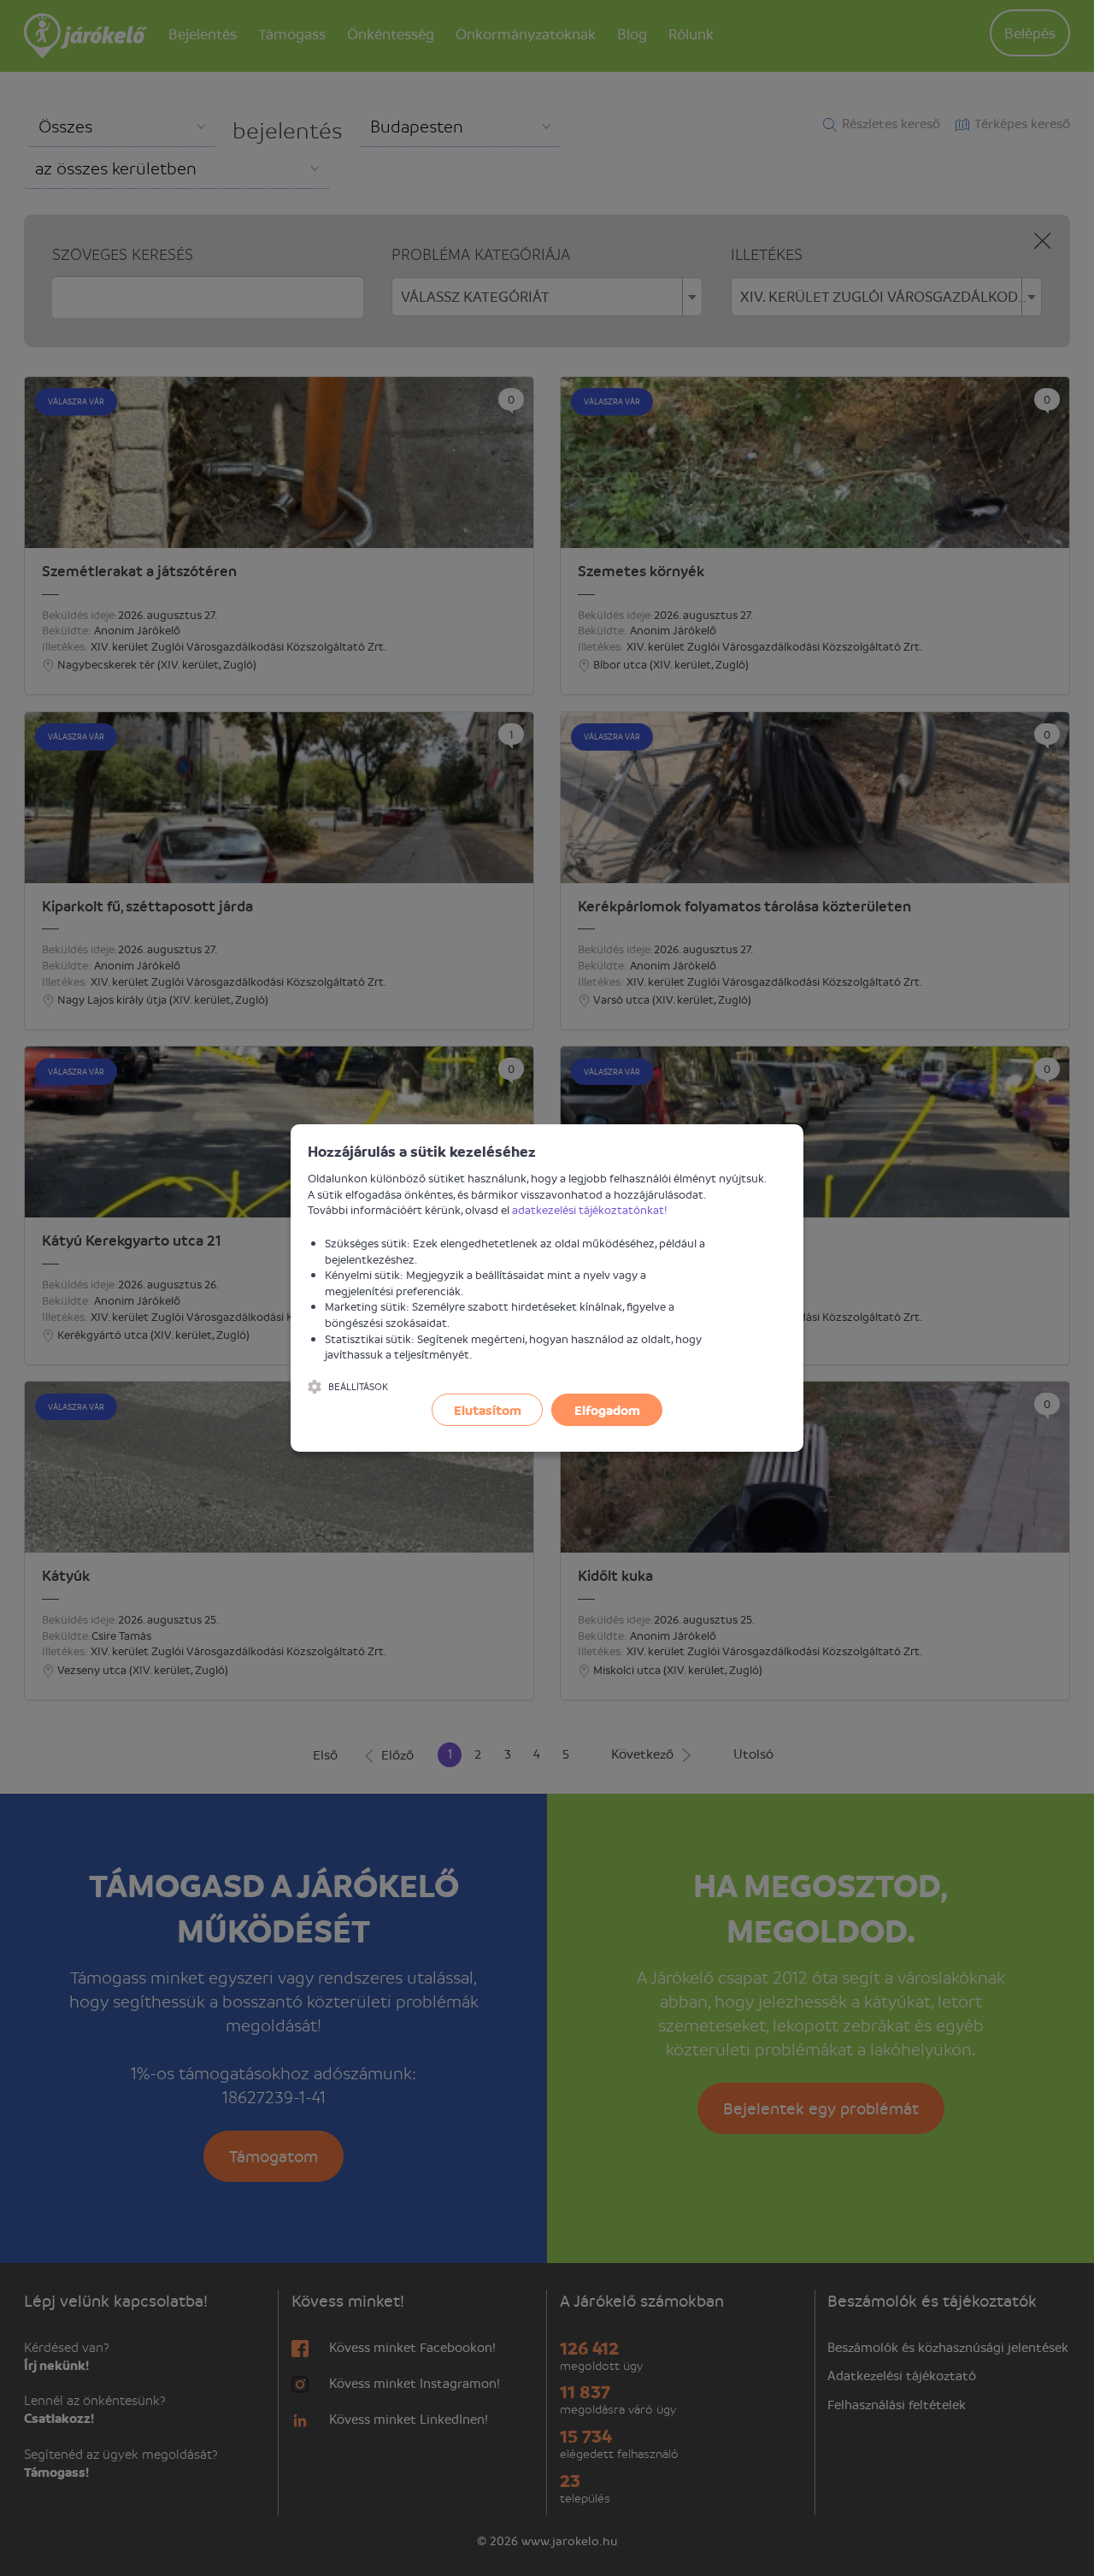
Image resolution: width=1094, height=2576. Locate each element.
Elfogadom (607, 1410)
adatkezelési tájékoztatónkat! (590, 1209)
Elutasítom (488, 1410)
